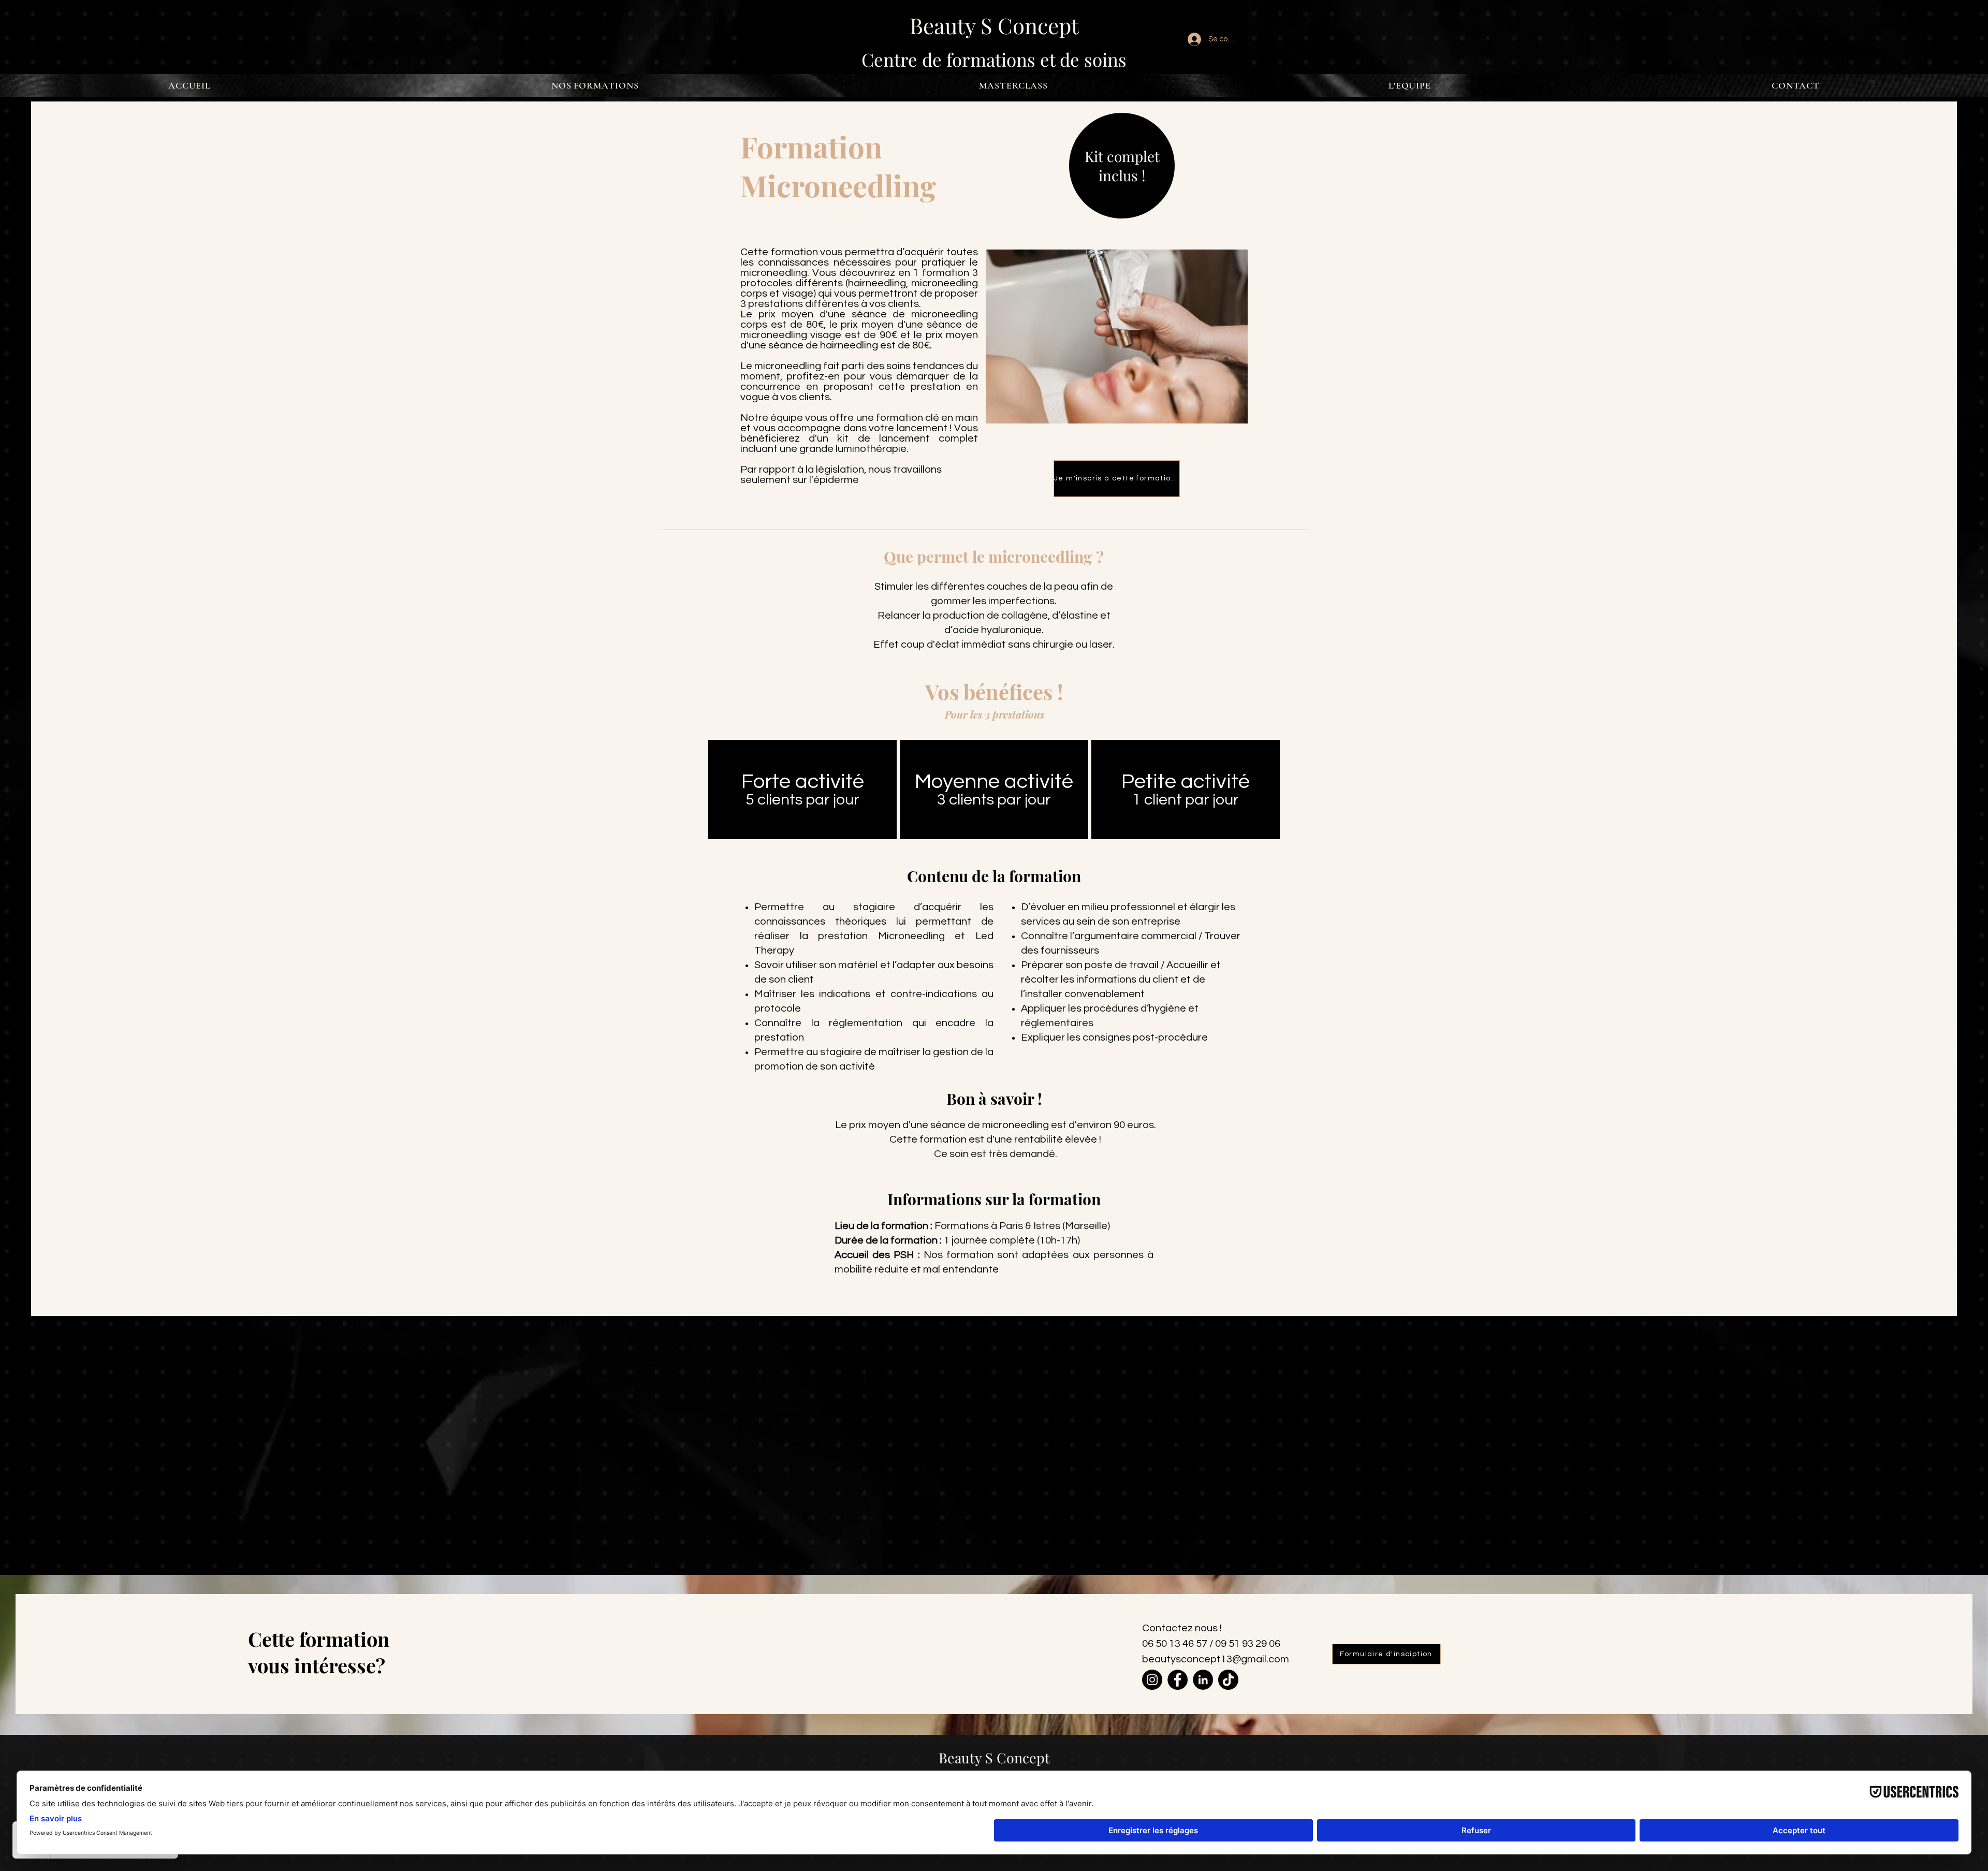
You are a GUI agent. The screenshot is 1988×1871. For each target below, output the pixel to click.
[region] (802, 790)
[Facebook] (1178, 1680)
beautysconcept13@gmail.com (1216, 1659)
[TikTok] (1228, 1680)
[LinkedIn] (1203, 1680)
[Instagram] (1152, 1680)
